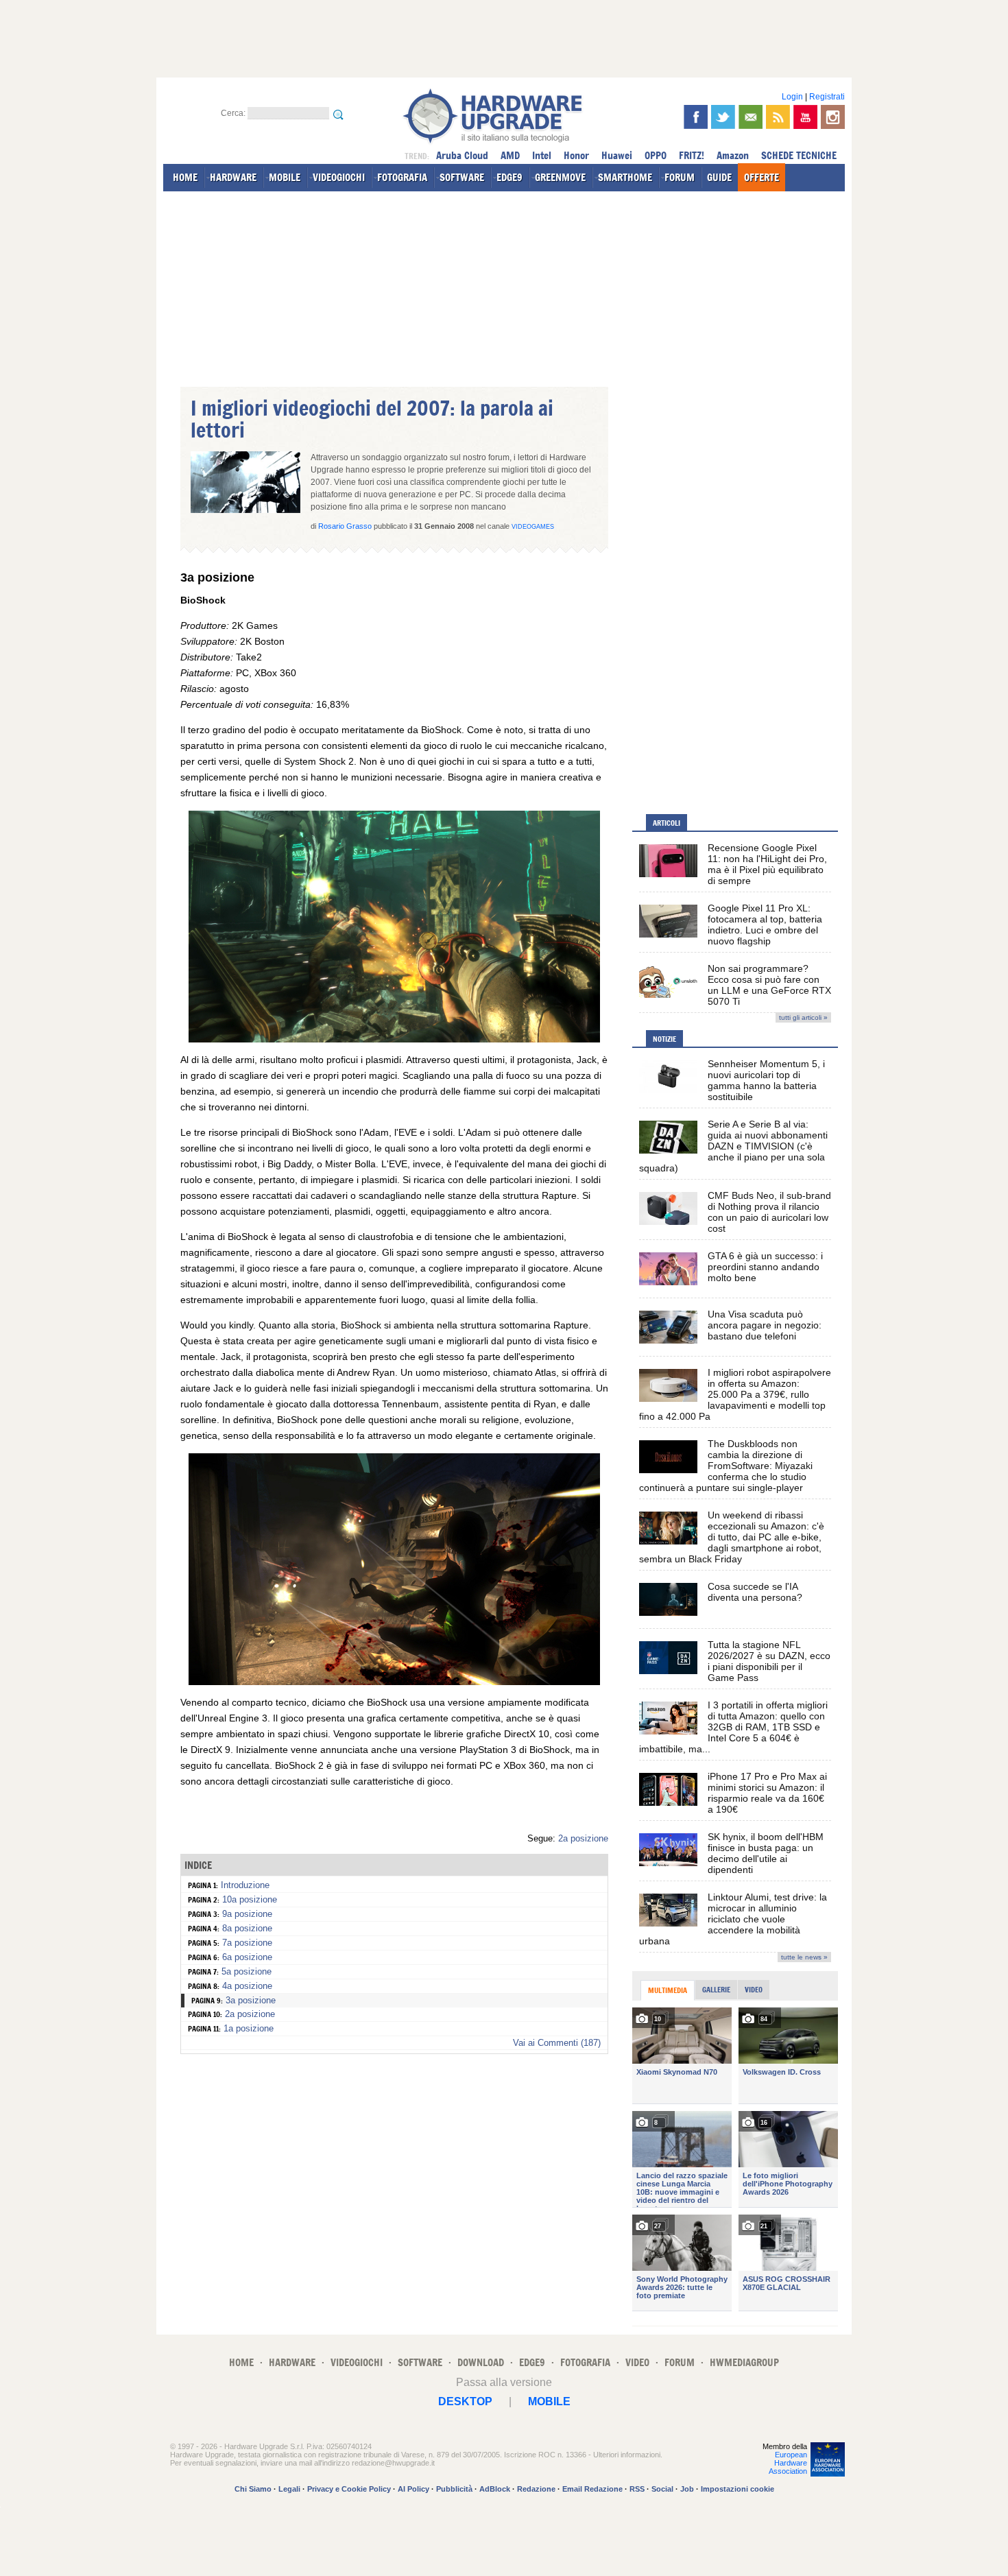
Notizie (664, 1039)
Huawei (617, 155)
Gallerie (716, 1990)
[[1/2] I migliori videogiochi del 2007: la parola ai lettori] (394, 1039)
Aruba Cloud (462, 155)
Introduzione (245, 1885)
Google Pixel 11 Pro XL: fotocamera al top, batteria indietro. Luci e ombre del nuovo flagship (765, 925)
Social (662, 2489)
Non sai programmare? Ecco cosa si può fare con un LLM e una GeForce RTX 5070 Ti (769, 985)
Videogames (533, 527)
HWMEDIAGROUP (744, 2362)
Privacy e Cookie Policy (349, 2489)
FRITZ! (692, 155)
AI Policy (413, 2489)
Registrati (827, 97)
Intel (542, 155)
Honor (576, 155)
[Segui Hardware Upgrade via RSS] (778, 117)
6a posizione (247, 1957)
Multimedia (668, 1990)
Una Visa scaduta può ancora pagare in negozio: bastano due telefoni (765, 1325)
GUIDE (719, 177)
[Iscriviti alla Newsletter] (751, 117)
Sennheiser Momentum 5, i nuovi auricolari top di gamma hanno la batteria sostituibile (766, 1080)
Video (754, 1990)
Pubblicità (454, 2489)
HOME (185, 177)
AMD (510, 155)
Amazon (733, 155)
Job (687, 2489)
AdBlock (495, 2489)
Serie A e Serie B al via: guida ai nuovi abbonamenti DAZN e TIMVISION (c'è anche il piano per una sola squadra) (733, 1146)
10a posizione (250, 1899)
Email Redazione (592, 2489)
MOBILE (285, 177)
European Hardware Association (788, 2463)
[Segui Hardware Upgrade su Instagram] (833, 117)
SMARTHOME (625, 177)
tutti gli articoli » (803, 1017)
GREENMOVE (560, 177)
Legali (289, 2489)
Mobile (549, 2401)
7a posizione (247, 1943)
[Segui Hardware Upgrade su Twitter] (723, 117)
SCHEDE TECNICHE (799, 155)
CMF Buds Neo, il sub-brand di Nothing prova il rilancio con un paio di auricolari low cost (769, 1212)
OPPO (656, 155)
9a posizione (247, 1914)
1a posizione (249, 2028)
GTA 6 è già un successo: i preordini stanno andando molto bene (765, 1267)
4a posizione (247, 1986)
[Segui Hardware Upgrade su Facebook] (696, 117)
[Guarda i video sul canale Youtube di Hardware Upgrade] (805, 117)
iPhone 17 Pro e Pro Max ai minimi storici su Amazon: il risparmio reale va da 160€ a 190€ (767, 1793)
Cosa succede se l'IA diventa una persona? (755, 1592)
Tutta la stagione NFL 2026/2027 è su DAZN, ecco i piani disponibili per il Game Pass (769, 1661)
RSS (637, 2489)
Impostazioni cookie (737, 2489)
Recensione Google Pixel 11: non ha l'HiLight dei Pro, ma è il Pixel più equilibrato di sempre (767, 864)
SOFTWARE (462, 177)
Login (792, 97)
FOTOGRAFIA (402, 177)
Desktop (465, 2401)
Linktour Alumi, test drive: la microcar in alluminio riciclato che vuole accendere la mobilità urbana (733, 1919)
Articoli (667, 823)
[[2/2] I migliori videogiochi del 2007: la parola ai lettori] (394, 1682)
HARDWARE (233, 177)
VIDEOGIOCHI (339, 177)
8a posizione (247, 1928)
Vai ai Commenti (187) (557, 2043)
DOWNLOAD (481, 2362)
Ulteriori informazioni (627, 2455)
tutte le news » (804, 1957)
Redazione (536, 2489)
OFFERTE (761, 177)
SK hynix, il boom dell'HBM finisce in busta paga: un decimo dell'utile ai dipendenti (766, 1853)
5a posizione (247, 1971)
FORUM (680, 177)
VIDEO (637, 2362)
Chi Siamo (253, 2489)
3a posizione (251, 2000)
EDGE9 (509, 177)
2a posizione (583, 1838)
